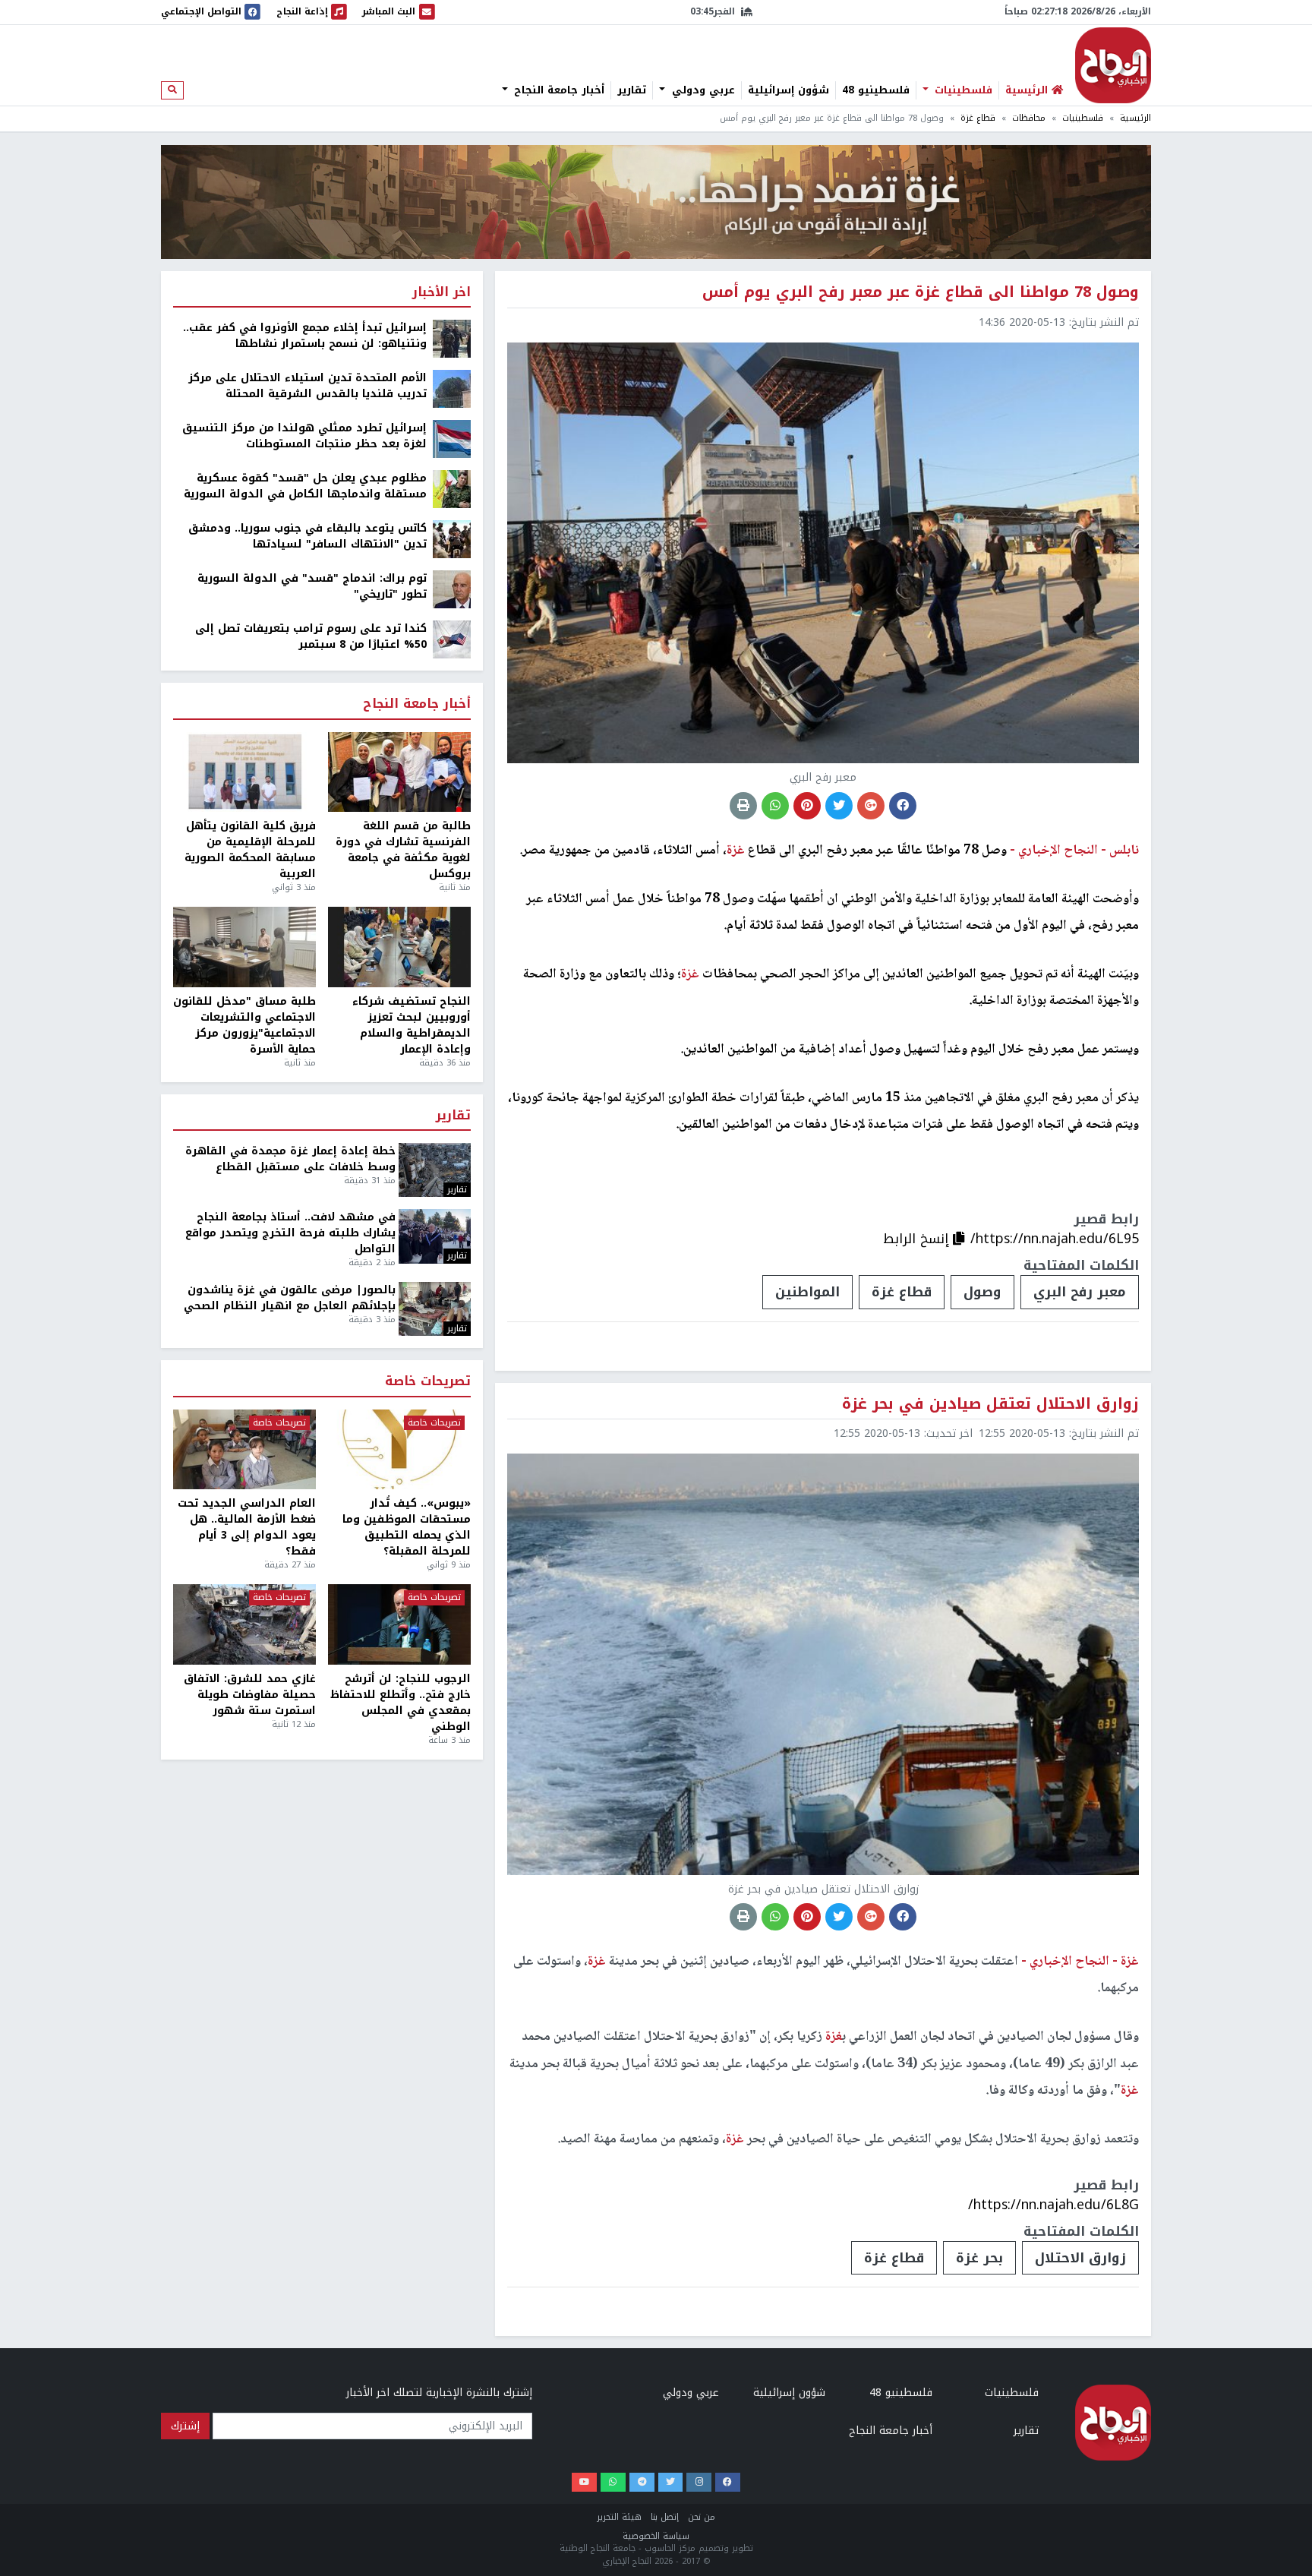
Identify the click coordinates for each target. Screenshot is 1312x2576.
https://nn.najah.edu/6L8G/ (1053, 2205)
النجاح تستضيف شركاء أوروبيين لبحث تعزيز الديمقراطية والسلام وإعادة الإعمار (412, 1025)
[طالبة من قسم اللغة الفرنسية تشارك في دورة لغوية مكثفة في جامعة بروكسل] (399, 772)
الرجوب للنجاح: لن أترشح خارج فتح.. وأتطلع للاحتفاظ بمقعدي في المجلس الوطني (401, 1703)
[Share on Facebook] (903, 806)
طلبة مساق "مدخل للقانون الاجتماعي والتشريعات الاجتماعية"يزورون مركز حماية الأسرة (244, 1025)
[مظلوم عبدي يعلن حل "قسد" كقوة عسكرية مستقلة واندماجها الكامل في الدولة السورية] (452, 489)
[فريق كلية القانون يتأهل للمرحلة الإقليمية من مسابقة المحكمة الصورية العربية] (244, 772)
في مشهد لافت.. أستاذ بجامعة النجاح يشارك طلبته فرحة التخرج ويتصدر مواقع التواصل (290, 1233)
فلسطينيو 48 (876, 90)
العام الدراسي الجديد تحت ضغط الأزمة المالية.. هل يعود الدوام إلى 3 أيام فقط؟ (247, 1527)
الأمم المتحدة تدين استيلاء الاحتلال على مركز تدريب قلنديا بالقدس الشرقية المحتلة (307, 386)
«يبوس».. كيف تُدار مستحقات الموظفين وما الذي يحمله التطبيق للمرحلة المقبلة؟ (407, 1527)
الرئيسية (1135, 118)
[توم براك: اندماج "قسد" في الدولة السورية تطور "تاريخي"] (452, 589)
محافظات (1029, 118)
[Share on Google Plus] (871, 806)
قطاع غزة (978, 118)
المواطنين (807, 1292)
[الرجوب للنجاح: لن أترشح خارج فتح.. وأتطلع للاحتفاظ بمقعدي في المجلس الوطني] (399, 1624)
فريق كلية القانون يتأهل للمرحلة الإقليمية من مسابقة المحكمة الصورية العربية (250, 850)
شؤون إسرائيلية (788, 90)
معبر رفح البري (1080, 1292)
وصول (982, 1292)
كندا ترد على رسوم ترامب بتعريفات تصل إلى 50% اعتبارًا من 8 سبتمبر (311, 636)
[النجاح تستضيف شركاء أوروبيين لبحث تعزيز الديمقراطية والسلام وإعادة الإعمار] (399, 947)
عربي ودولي (702, 90)
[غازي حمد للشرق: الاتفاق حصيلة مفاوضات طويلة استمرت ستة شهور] (244, 1624)
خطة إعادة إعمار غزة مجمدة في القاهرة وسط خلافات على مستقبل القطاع (290, 1159)
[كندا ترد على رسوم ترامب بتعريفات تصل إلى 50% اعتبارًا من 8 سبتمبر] (452, 639)
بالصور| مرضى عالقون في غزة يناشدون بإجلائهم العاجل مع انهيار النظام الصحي (290, 1298)
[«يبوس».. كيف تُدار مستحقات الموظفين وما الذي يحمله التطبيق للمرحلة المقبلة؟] (399, 1450)
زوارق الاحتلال (1080, 2258)
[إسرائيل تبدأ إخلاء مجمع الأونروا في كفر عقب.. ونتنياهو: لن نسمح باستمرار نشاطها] (452, 338)
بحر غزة (979, 2258)
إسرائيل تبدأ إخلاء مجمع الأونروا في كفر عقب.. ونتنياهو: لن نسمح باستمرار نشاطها (305, 336)
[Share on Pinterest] (807, 806)
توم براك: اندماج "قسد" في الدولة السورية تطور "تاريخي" (312, 586)
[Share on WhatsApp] (775, 806)
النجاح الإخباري (1113, 65)
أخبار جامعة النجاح (557, 90)
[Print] (743, 806)
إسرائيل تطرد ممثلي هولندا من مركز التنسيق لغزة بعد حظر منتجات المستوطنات (304, 436)
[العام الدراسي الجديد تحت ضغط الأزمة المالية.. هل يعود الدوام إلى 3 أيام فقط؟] (244, 1450)
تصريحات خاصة (428, 1382)
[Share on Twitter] (839, 806)
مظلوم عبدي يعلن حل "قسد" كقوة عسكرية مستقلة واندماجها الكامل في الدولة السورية (305, 486)
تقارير (632, 90)
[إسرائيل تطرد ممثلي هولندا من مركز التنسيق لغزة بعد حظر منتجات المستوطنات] (452, 439)
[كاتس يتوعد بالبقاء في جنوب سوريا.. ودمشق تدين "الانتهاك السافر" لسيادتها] (452, 539)
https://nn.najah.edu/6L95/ (1055, 1239)
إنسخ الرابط (918, 1239)
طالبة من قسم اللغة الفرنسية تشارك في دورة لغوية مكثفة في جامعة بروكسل (403, 850)
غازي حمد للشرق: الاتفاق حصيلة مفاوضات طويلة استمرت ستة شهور (250, 1695)
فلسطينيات (962, 90)
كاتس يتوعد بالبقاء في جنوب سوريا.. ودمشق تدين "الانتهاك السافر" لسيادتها (307, 536)
